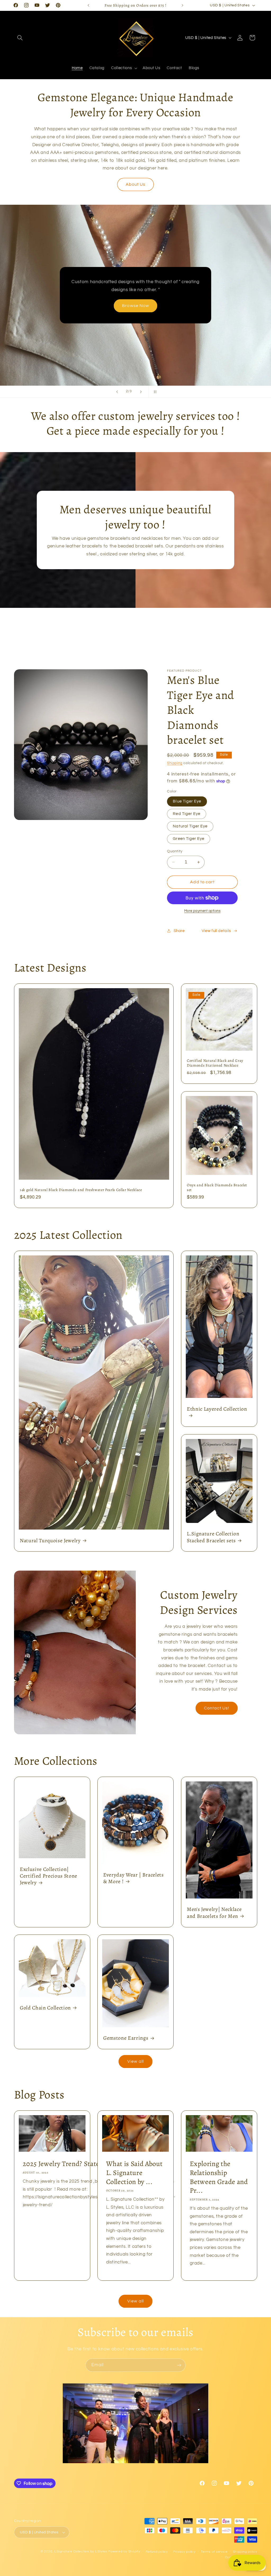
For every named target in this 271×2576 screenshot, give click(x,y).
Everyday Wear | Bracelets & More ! (134, 1878)
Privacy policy (184, 2552)
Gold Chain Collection (45, 2008)
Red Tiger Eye (187, 814)
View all (135, 2061)
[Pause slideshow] (154, 392)
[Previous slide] (117, 392)
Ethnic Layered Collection (217, 1409)
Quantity (175, 851)
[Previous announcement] (88, 5)
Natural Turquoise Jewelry (50, 1540)
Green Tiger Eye (189, 839)
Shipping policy (245, 2552)
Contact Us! (217, 1708)
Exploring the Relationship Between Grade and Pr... (219, 2177)
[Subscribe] (179, 2365)
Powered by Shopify (124, 2552)
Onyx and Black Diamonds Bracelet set (217, 1187)
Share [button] (179, 931)
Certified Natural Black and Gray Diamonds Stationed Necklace (215, 1063)
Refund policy (157, 2552)
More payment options (202, 911)
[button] (20, 38)
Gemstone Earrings (126, 2038)
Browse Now (135, 313)
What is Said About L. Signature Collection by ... (134, 2173)
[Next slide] (141, 392)
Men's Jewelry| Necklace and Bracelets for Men (214, 1913)
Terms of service (214, 2552)
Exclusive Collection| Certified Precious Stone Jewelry (49, 1876)
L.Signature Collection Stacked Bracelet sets (213, 1537)
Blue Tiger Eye (187, 801)
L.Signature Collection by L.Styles (81, 2552)
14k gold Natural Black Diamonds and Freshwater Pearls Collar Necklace (81, 1190)
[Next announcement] (183, 5)
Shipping (175, 763)
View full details (216, 931)
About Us (135, 184)
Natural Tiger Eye (190, 826)
